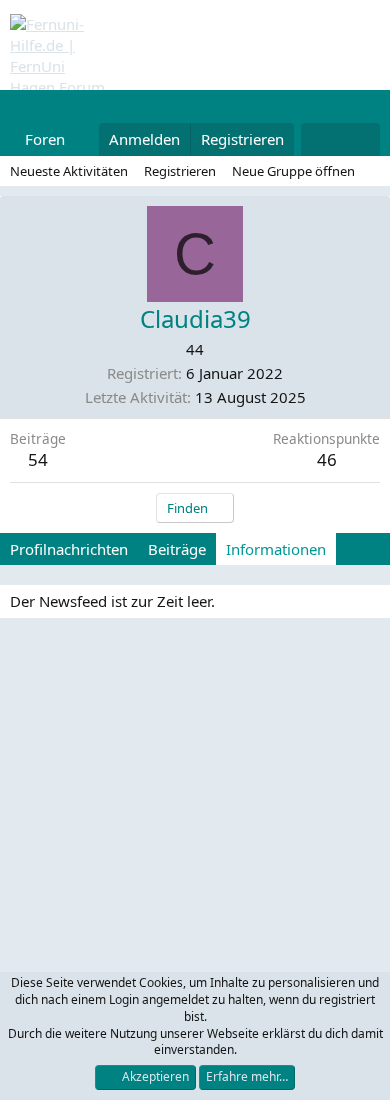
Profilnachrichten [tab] (69, 549)
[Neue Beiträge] (320, 139)
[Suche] (360, 139)
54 (38, 459)
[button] (81, 139)
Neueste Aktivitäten (69, 171)
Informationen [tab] (276, 549)
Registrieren (180, 171)
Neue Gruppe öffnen (293, 171)
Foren (45, 139)
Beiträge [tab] (177, 549)
